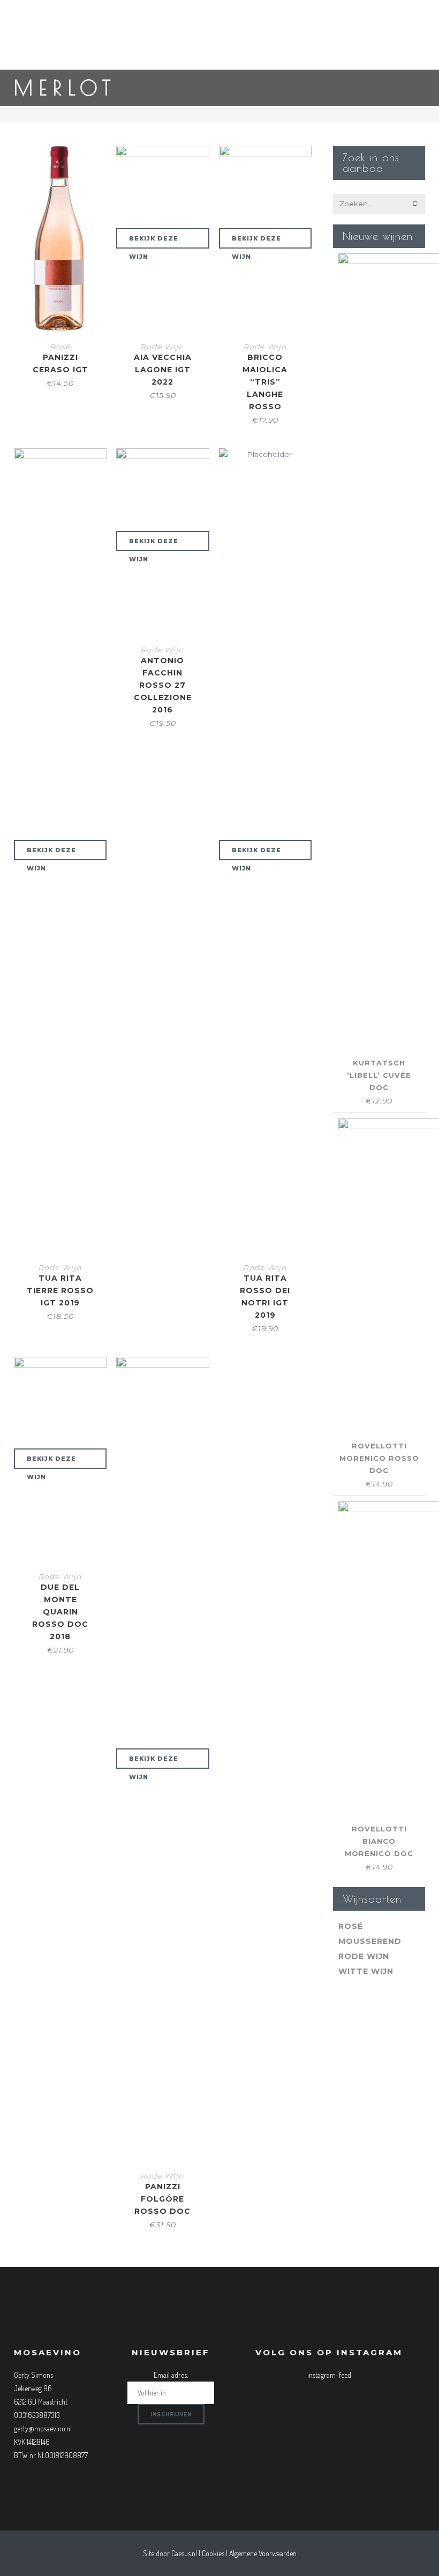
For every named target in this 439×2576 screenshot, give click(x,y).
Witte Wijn (366, 1971)
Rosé (60, 347)
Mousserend (370, 1941)
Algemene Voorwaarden (263, 2553)
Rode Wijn (162, 347)
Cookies (213, 2553)
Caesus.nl (184, 2553)
